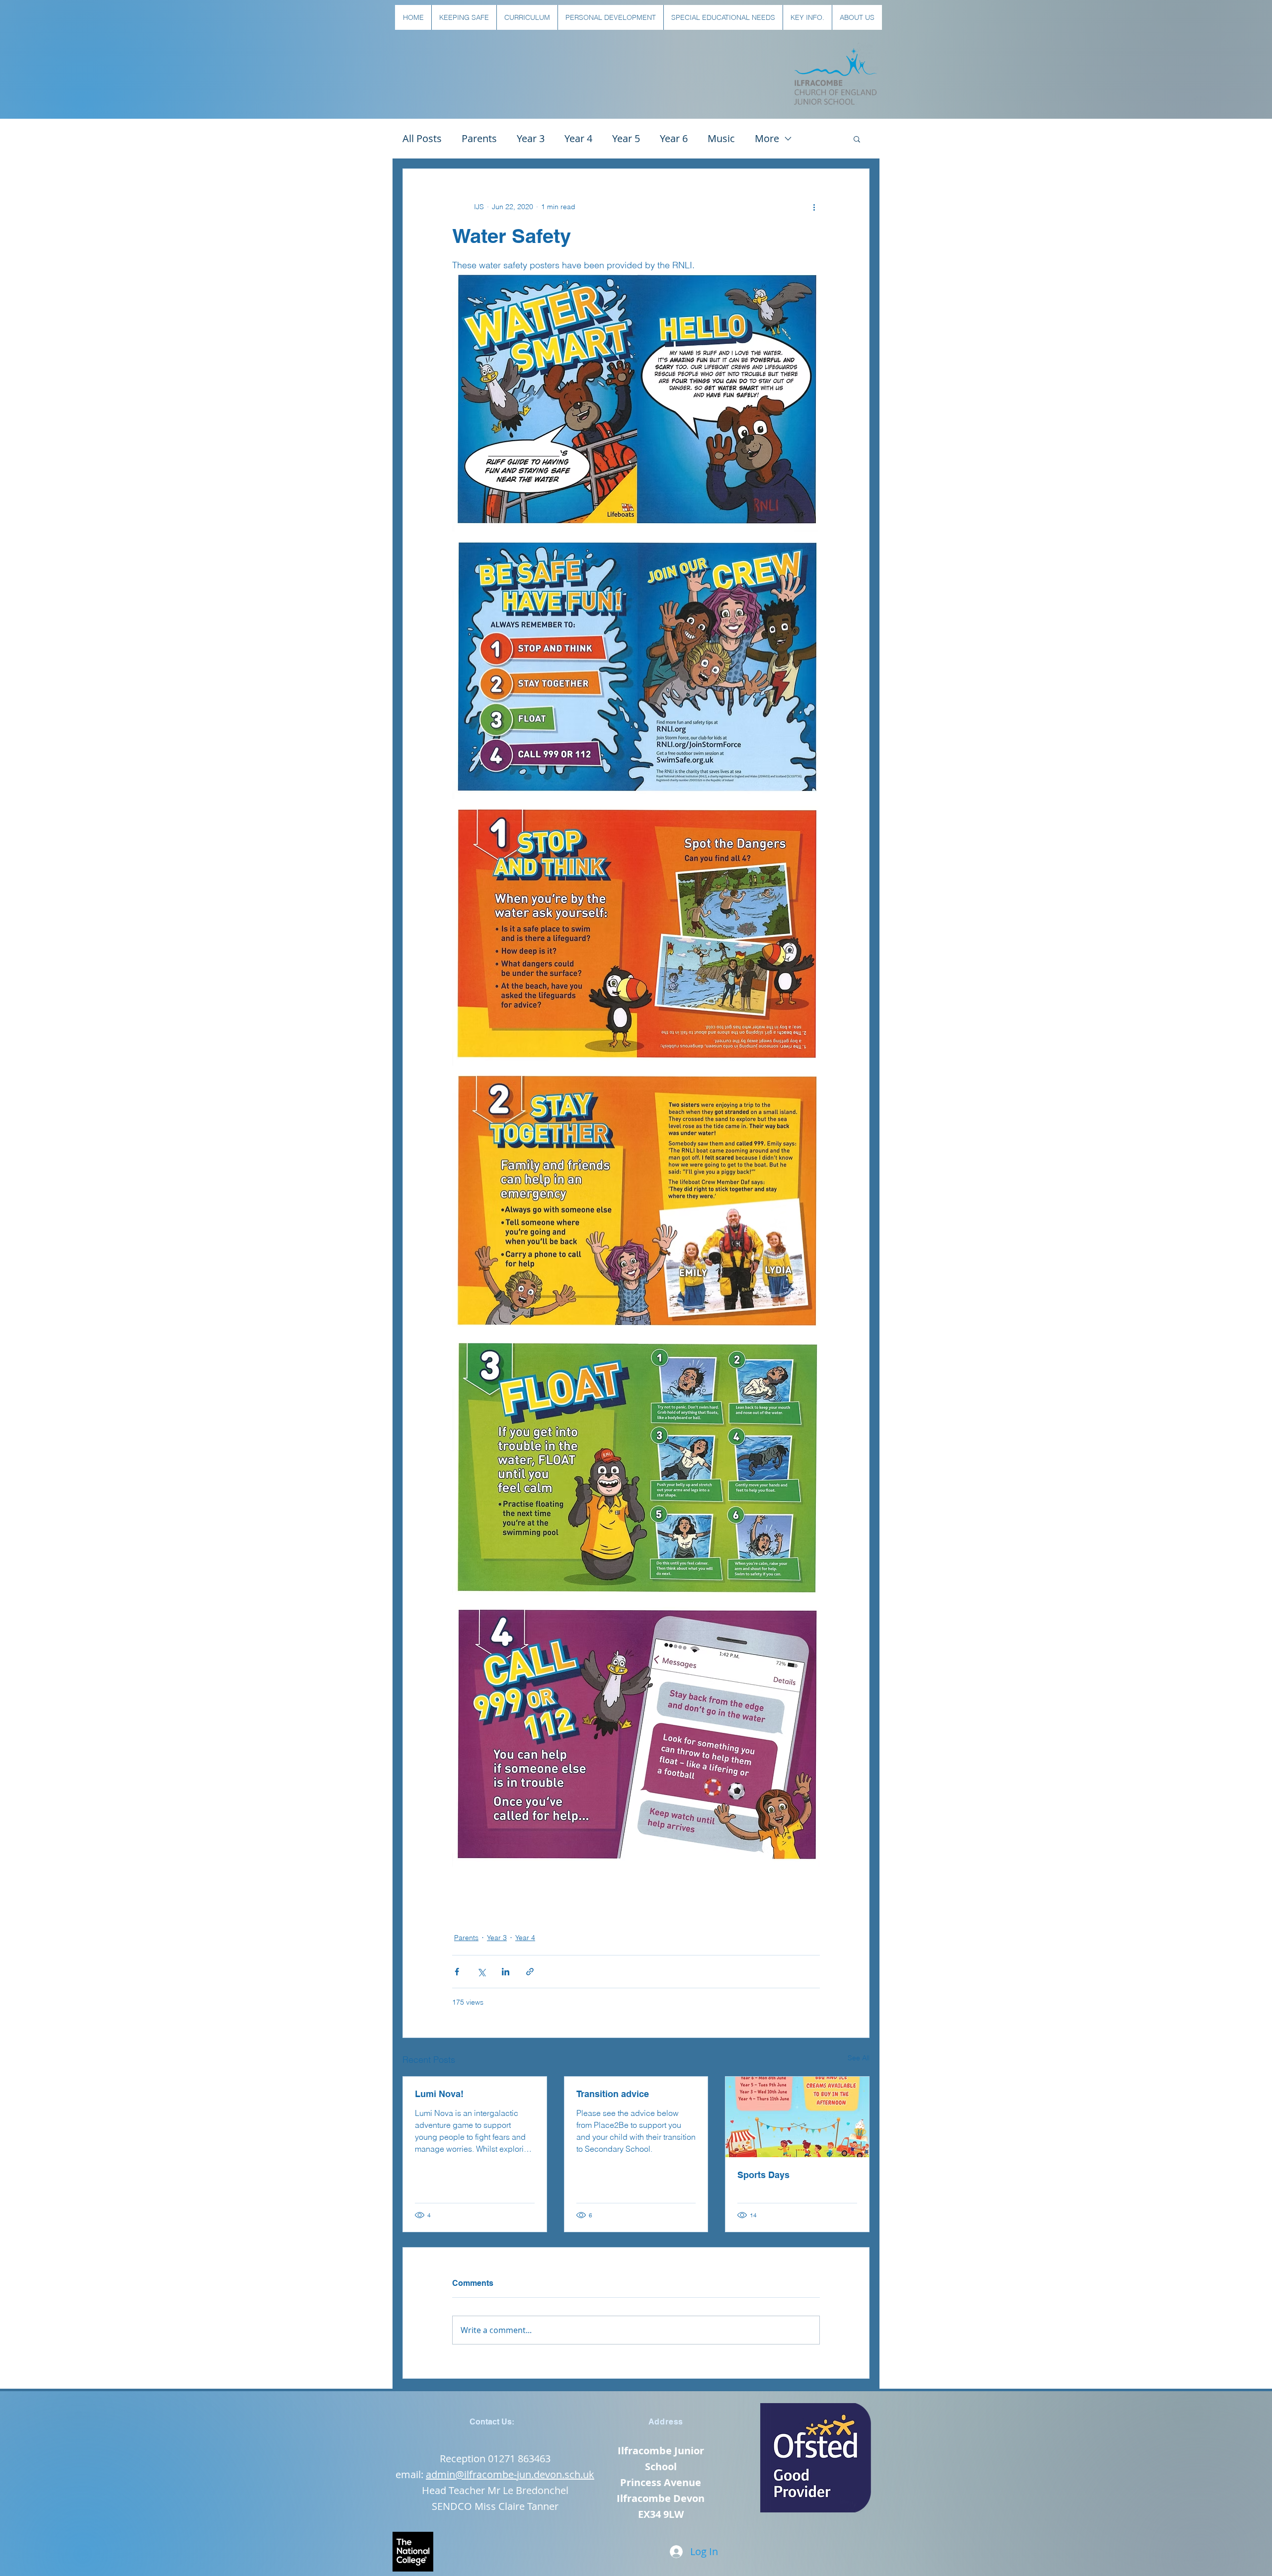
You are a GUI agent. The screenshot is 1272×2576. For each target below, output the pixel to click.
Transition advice (613, 2094)
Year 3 (531, 138)
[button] (464, 17)
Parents (479, 138)
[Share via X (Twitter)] (481, 1972)
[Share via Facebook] (457, 1972)
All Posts (422, 138)
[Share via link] (530, 1972)
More (767, 138)
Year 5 (626, 138)
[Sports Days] (797, 2117)
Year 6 (674, 138)
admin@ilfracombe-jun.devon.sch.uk (510, 2474)
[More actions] (814, 207)
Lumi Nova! (439, 2094)
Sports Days (763, 2175)
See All (859, 2058)
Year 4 (578, 138)
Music (721, 138)
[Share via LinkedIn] (506, 1972)
